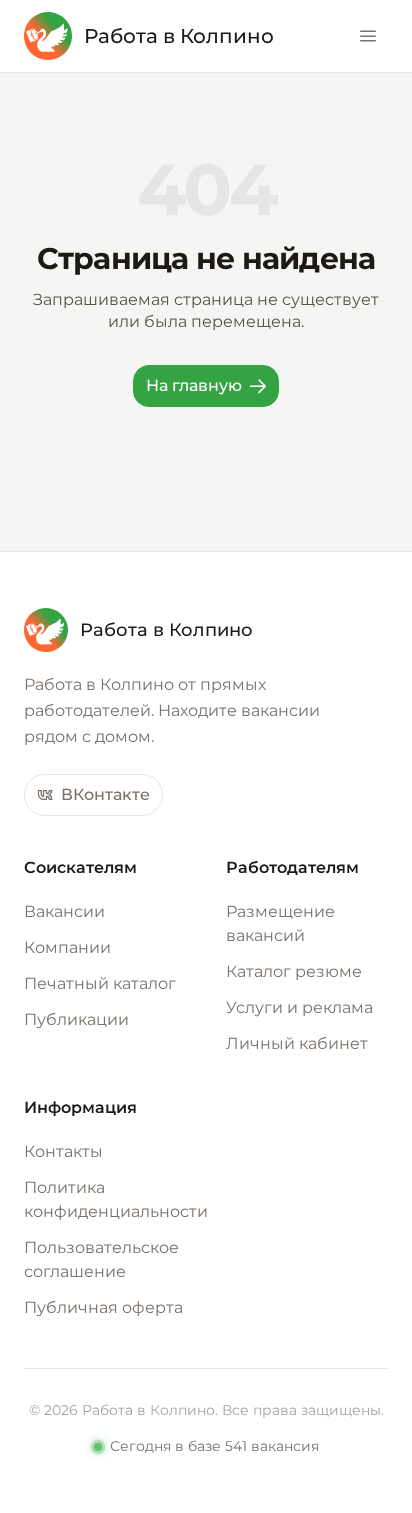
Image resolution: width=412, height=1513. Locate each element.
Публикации (76, 1019)
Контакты (63, 1151)
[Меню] (368, 36)
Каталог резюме (294, 971)
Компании (67, 947)
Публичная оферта (103, 1307)
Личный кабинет (297, 1043)
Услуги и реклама (299, 1007)
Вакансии (64, 911)
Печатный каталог (100, 983)
